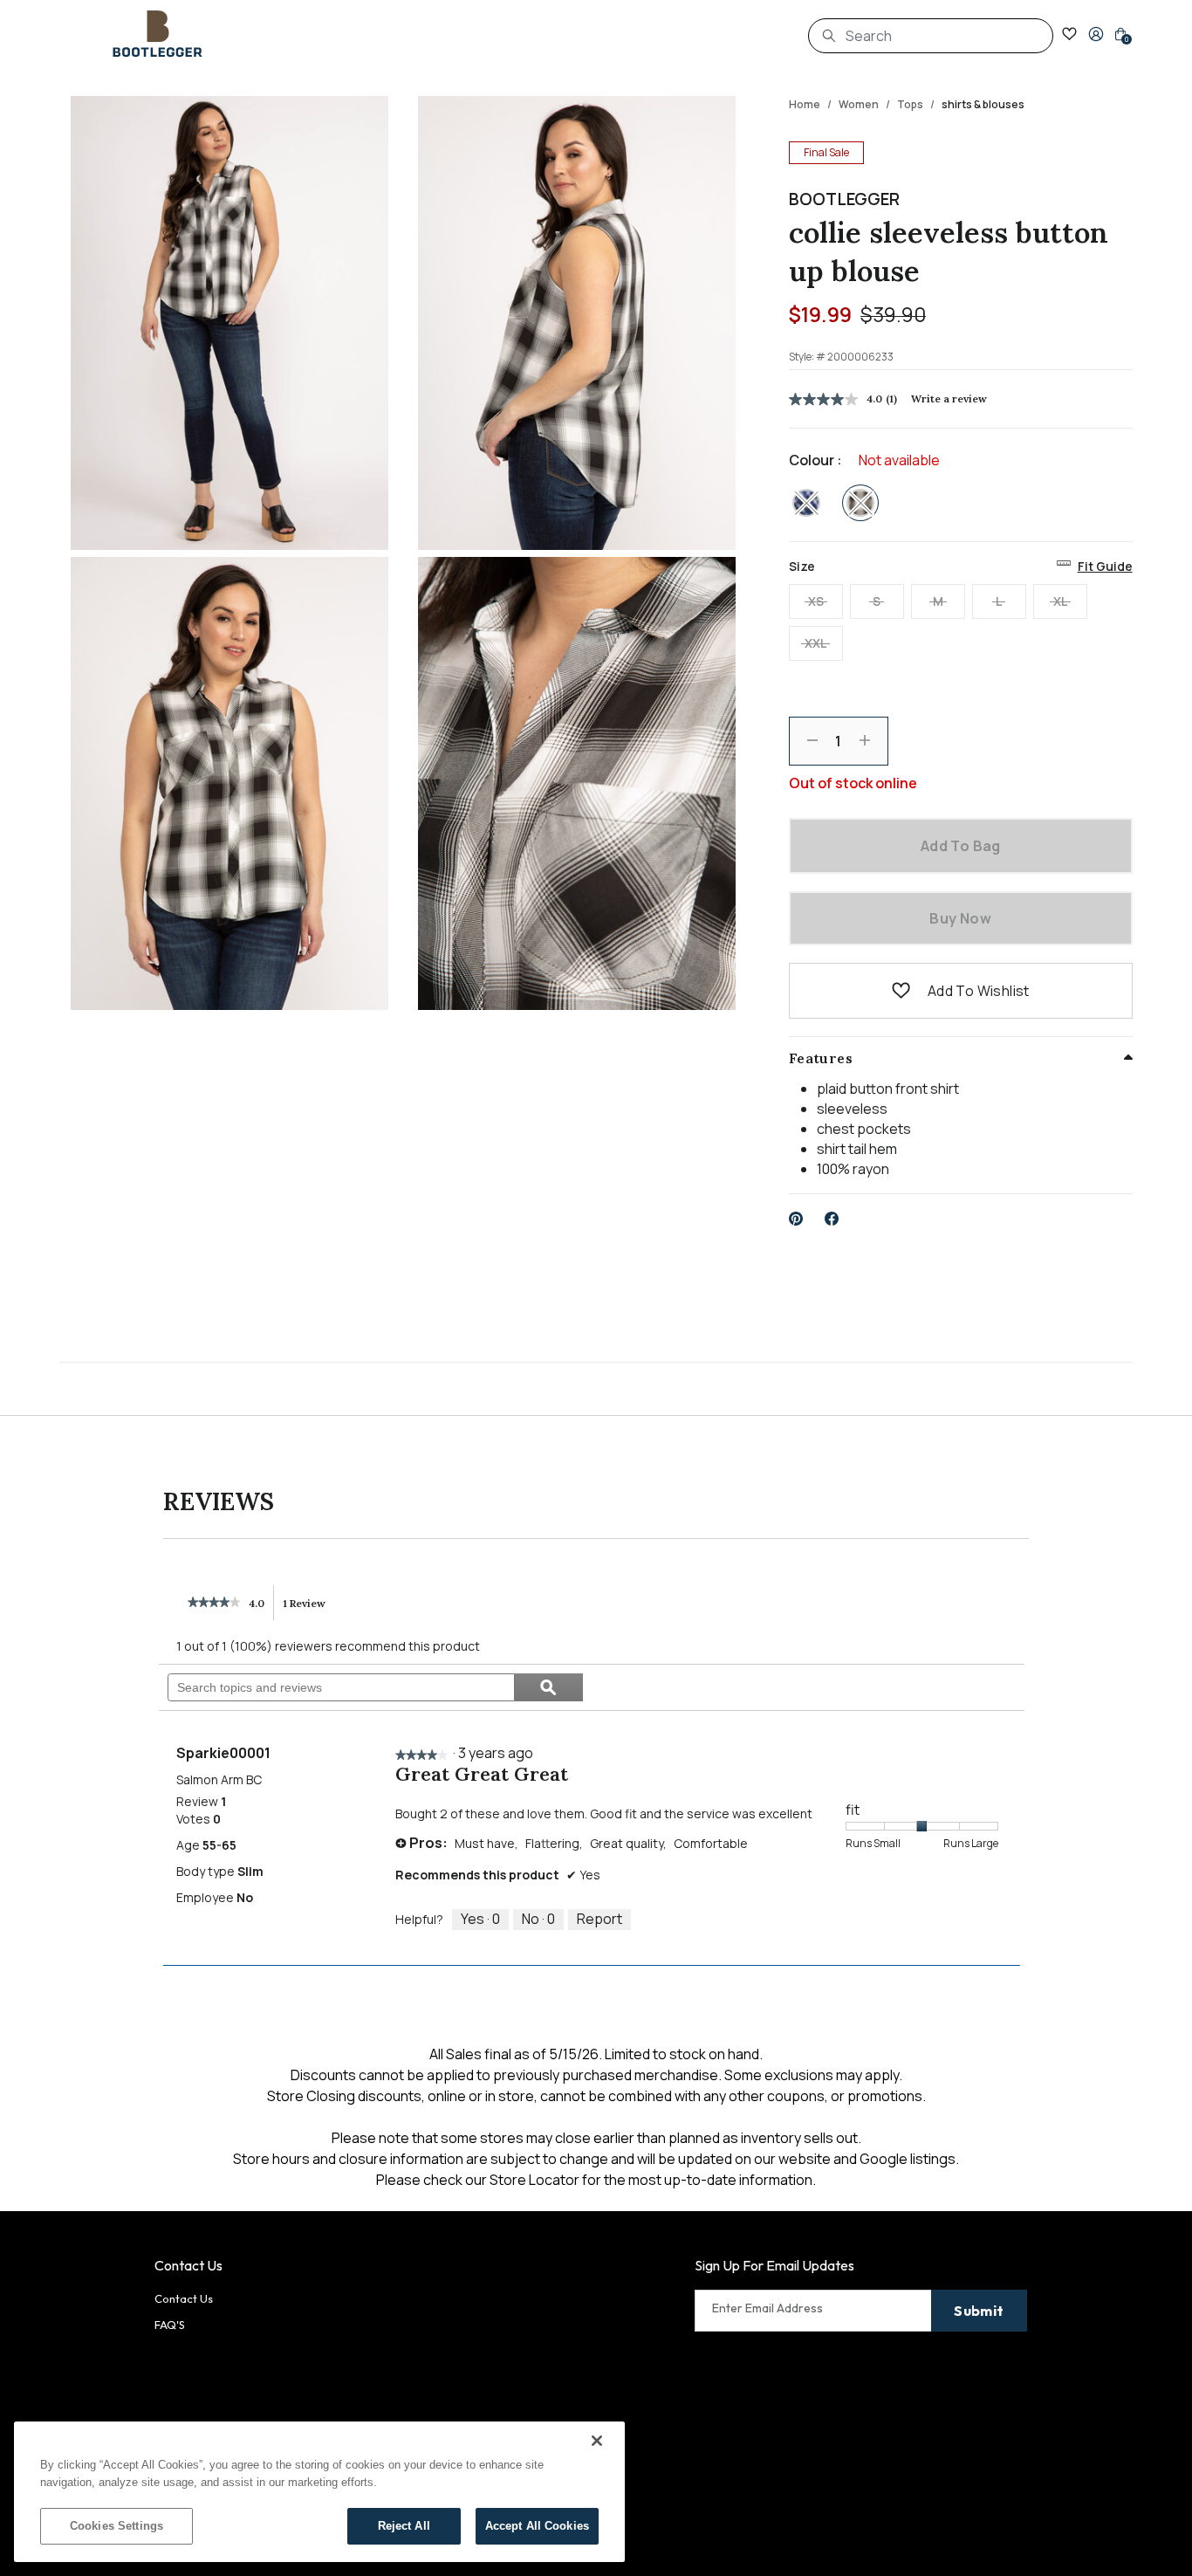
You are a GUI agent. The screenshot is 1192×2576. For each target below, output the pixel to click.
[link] (214, 1604)
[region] (319, 2492)
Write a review (949, 398)
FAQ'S (170, 2325)
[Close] (597, 2441)
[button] (1096, 34)
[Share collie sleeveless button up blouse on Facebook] (832, 1219)
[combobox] (931, 36)
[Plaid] (806, 503)
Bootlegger (844, 199)
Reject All (404, 2526)
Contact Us (184, 2298)
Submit (979, 2311)
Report (599, 1919)
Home (805, 104)
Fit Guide (1105, 566)
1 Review (309, 1609)
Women (859, 104)
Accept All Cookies (537, 2526)
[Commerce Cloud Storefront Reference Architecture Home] (158, 34)
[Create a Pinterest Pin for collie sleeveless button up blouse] (796, 1219)
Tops (910, 104)
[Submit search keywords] (829, 36)
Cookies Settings (116, 2526)
